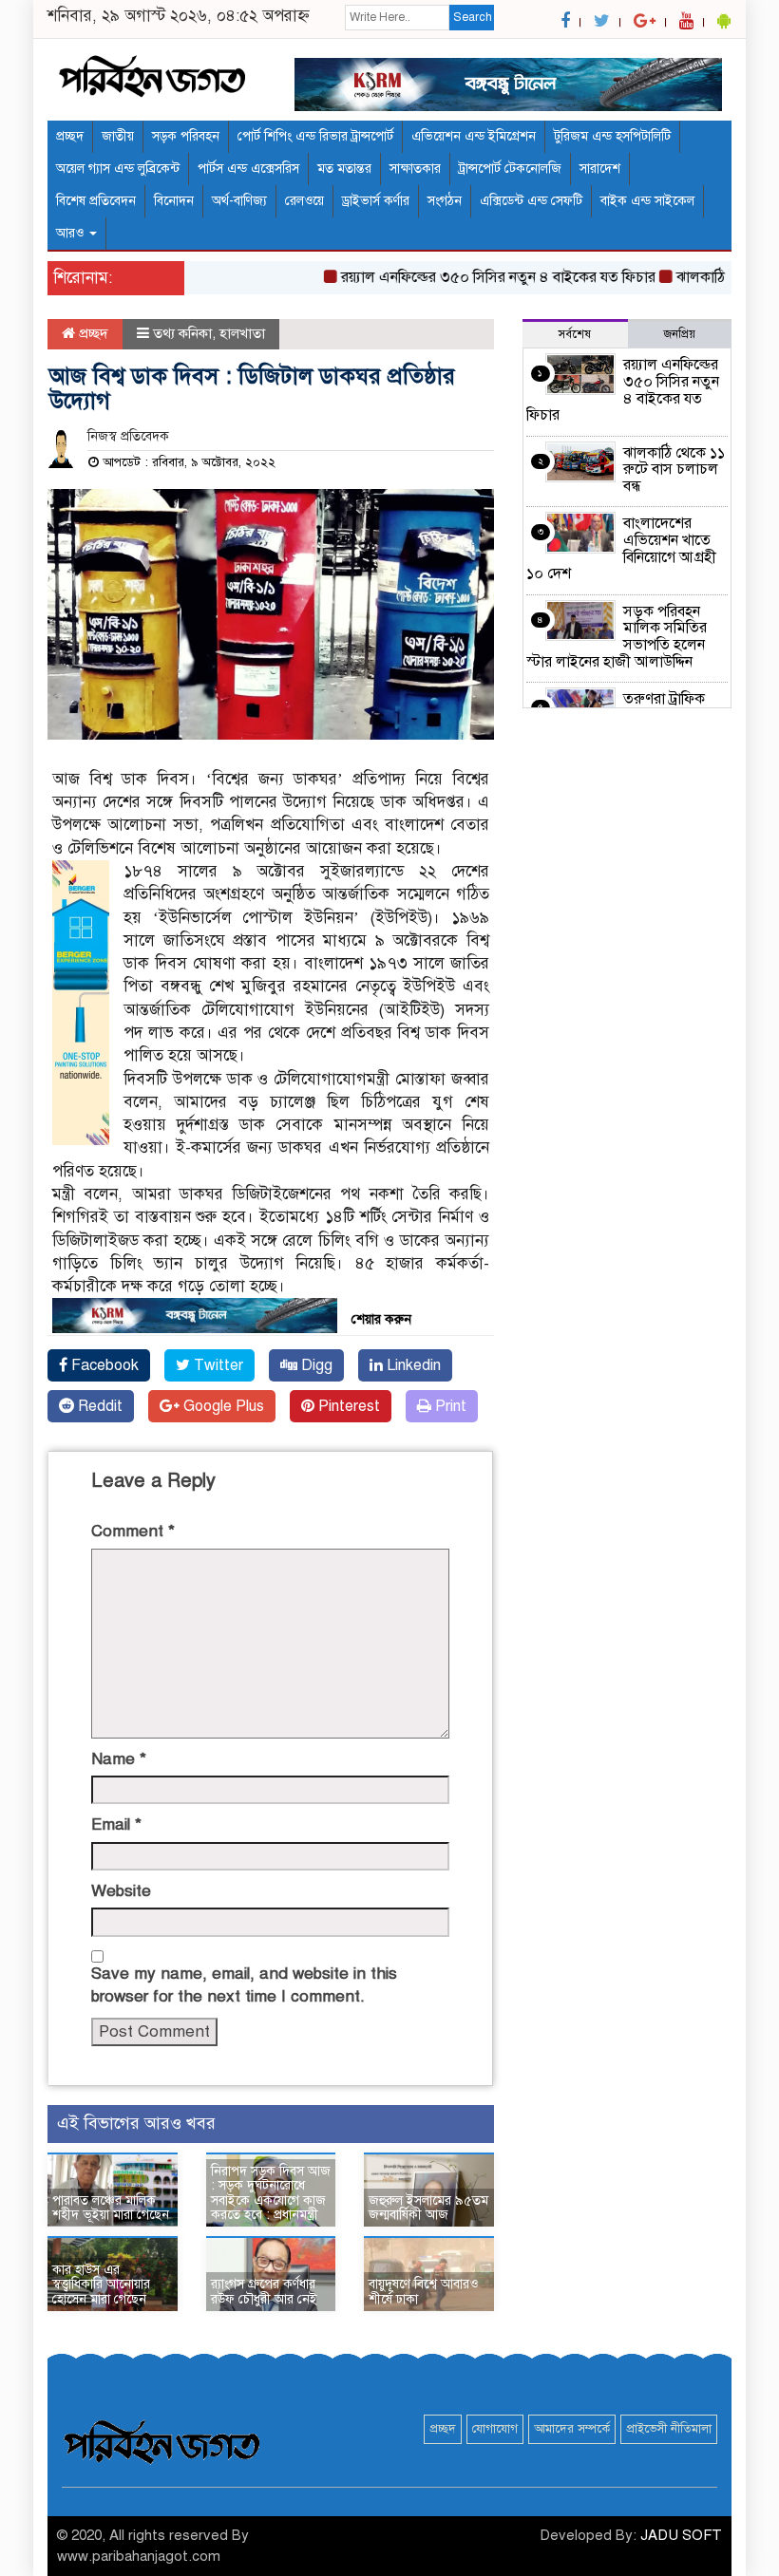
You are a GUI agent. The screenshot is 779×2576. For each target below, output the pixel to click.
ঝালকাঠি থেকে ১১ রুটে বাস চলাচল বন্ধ (674, 470)
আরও (72, 233)
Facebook (103, 1365)
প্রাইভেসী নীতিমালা (669, 2429)
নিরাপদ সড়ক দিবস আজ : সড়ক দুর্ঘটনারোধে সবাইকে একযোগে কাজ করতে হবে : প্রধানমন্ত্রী (271, 2193)
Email (116, 1824)
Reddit (98, 1406)
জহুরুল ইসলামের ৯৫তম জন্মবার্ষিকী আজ (428, 2208)
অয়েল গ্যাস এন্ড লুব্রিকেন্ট (118, 169)
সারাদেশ (600, 169)
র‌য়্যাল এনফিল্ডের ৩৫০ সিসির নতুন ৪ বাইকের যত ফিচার (475, 277)
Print (449, 1406)
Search (473, 17)
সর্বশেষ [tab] (575, 334)
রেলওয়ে (304, 201)
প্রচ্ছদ (70, 136)
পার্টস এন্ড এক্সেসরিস (248, 169)
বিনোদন (174, 201)
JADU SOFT (681, 2535)
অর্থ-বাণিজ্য (239, 201)
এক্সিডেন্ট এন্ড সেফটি (531, 201)
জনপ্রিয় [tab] (680, 334)
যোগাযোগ (495, 2429)
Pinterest (347, 1406)
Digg (315, 1365)
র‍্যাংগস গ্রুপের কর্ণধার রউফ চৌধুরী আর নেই (264, 2291)
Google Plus (222, 1406)
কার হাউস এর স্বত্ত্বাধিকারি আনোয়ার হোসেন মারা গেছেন (101, 2285)
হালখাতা (242, 333)
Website (121, 1891)
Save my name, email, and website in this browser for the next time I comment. (244, 1985)
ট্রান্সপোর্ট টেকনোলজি (510, 169)
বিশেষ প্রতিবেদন (96, 201)
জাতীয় (118, 136)
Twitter (217, 1365)
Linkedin (412, 1365)
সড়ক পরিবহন (186, 136)
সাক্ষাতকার (415, 169)
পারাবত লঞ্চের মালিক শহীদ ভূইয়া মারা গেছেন (111, 2208)
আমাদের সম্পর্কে (572, 2429)
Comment (133, 1531)
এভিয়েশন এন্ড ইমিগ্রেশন (474, 136)
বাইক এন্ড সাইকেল (647, 201)
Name (119, 1759)
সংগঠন (445, 201)
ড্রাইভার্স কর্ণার (376, 201)
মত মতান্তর (344, 169)
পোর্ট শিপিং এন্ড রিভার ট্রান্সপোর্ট (315, 136)
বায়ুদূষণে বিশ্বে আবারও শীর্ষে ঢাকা (423, 2291)
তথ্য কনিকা (182, 333)
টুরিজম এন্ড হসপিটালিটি (612, 136)
